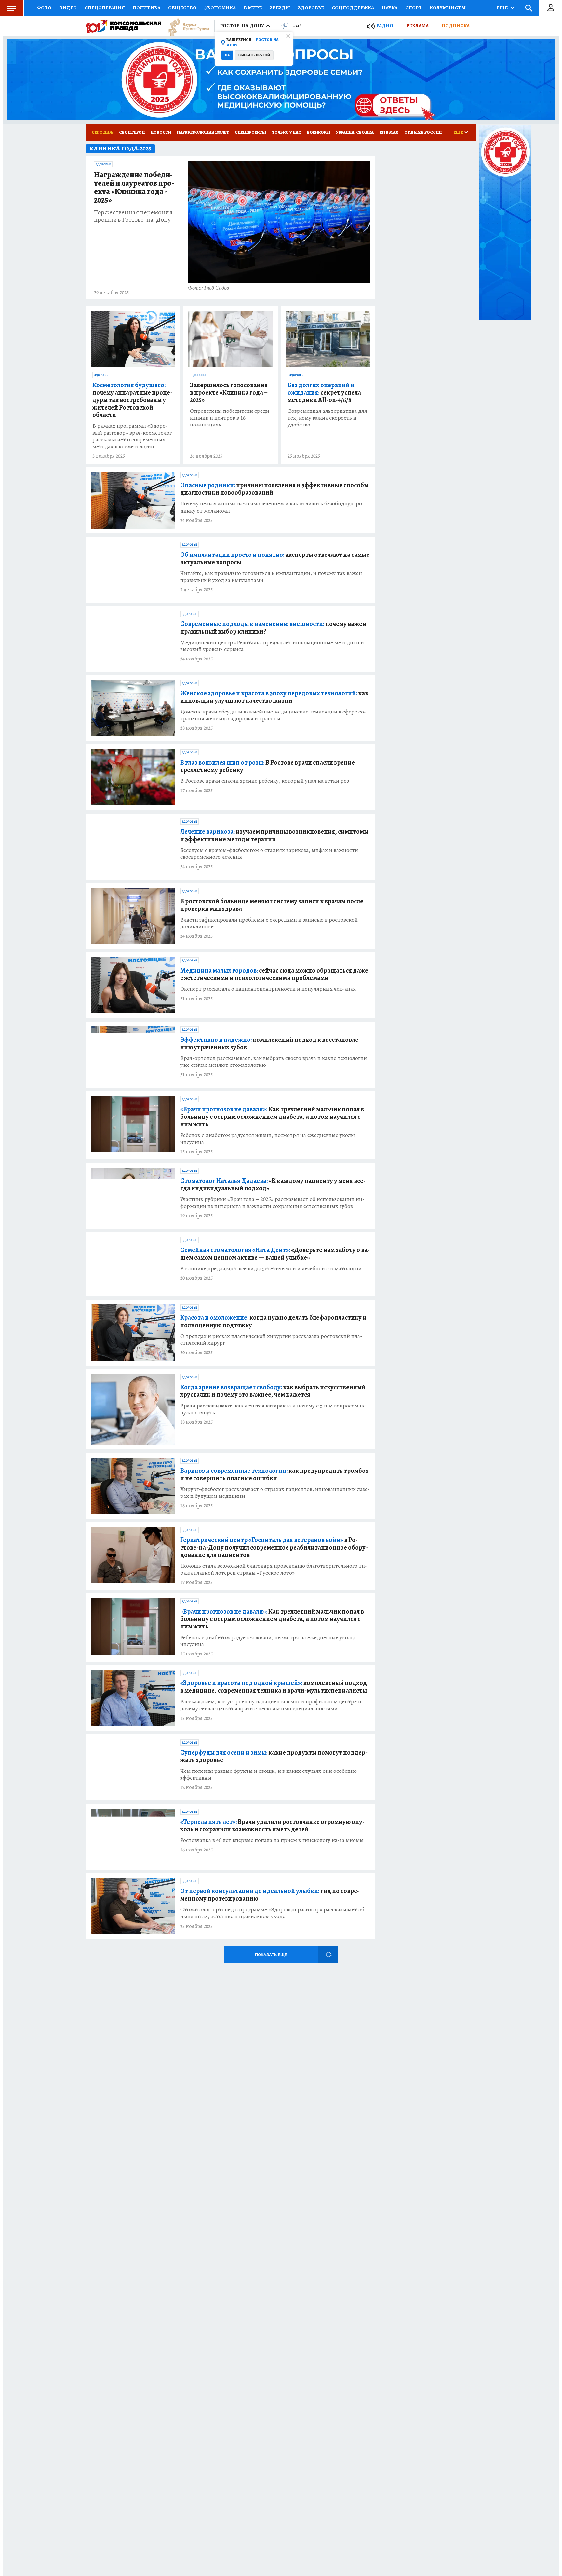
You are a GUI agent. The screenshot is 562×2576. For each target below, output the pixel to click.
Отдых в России (423, 132)
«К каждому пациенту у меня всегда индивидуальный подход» (273, 1184)
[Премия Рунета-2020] (185, 26)
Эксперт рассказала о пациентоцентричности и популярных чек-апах (268, 989)
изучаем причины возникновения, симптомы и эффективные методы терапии (274, 835)
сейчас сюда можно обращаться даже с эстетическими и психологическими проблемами (274, 974)
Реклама (417, 26)
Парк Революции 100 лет (203, 132)
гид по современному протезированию (270, 1895)
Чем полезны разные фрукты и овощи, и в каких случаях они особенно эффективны (268, 1774)
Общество (182, 8)
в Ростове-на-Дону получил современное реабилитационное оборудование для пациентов (274, 1547)
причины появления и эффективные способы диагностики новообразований (274, 489)
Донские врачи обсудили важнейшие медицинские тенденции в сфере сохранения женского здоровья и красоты (273, 715)
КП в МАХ (389, 132)
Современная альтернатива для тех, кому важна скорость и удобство (327, 418)
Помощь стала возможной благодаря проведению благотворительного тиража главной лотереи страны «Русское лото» (274, 1569)
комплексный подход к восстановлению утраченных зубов (270, 1043)
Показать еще (271, 1955)
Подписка (456, 26)
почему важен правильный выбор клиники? (273, 628)
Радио (385, 26)
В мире (253, 8)
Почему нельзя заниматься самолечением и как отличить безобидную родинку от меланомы (272, 507)
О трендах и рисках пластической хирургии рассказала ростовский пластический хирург (271, 1340)
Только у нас (287, 132)
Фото (44, 8)
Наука (390, 8)
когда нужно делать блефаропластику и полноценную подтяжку (273, 1321)
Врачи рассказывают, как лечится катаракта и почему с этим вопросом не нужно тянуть (273, 1409)
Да (227, 55)
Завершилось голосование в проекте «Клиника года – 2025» (229, 392)
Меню (11, 8)
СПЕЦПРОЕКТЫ (250, 132)
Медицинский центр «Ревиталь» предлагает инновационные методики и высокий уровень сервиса (272, 646)
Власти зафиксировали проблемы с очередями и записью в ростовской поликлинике (269, 923)
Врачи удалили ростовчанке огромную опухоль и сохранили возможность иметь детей (272, 1825)
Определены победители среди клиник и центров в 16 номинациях (230, 418)
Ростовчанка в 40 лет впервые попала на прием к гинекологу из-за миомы (272, 1840)
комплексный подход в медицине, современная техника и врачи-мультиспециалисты (274, 1687)
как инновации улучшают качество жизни (274, 697)
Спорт (414, 8)
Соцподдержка (353, 8)
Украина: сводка (355, 132)
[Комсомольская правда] (124, 26)
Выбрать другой (254, 55)
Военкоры (319, 132)
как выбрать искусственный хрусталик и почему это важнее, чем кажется (273, 1391)
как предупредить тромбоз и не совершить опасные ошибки (274, 1474)
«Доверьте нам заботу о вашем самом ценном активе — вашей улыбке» (275, 1254)
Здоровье (311, 8)
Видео (68, 8)
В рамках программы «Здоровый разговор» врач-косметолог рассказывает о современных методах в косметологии (132, 436)
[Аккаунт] (551, 8)
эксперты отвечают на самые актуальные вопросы (275, 558)
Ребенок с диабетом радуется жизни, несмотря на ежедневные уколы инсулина (268, 1139)
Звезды (280, 8)
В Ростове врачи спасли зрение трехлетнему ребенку (268, 766)
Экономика (220, 8)
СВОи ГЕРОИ (132, 132)
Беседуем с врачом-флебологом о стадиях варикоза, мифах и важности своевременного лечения (269, 854)
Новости (161, 132)
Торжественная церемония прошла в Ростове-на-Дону (133, 216)
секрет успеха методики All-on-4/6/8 (324, 392)
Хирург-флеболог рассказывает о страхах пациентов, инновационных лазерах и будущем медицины (275, 1493)
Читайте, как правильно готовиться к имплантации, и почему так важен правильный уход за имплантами (271, 577)
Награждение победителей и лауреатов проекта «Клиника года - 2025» (134, 188)
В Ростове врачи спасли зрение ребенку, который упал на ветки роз (265, 781)
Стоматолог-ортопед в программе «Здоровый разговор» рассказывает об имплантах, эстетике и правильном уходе (272, 1913)
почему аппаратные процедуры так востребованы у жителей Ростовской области (132, 400)
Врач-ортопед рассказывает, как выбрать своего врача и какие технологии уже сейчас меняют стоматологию (274, 1062)
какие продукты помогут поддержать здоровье (274, 1756)
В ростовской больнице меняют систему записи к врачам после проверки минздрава (272, 905)
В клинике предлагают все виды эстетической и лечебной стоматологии (271, 1268)
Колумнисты (448, 8)
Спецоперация (105, 8)
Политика (147, 8)
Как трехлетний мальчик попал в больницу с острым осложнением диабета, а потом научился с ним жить (272, 1117)
